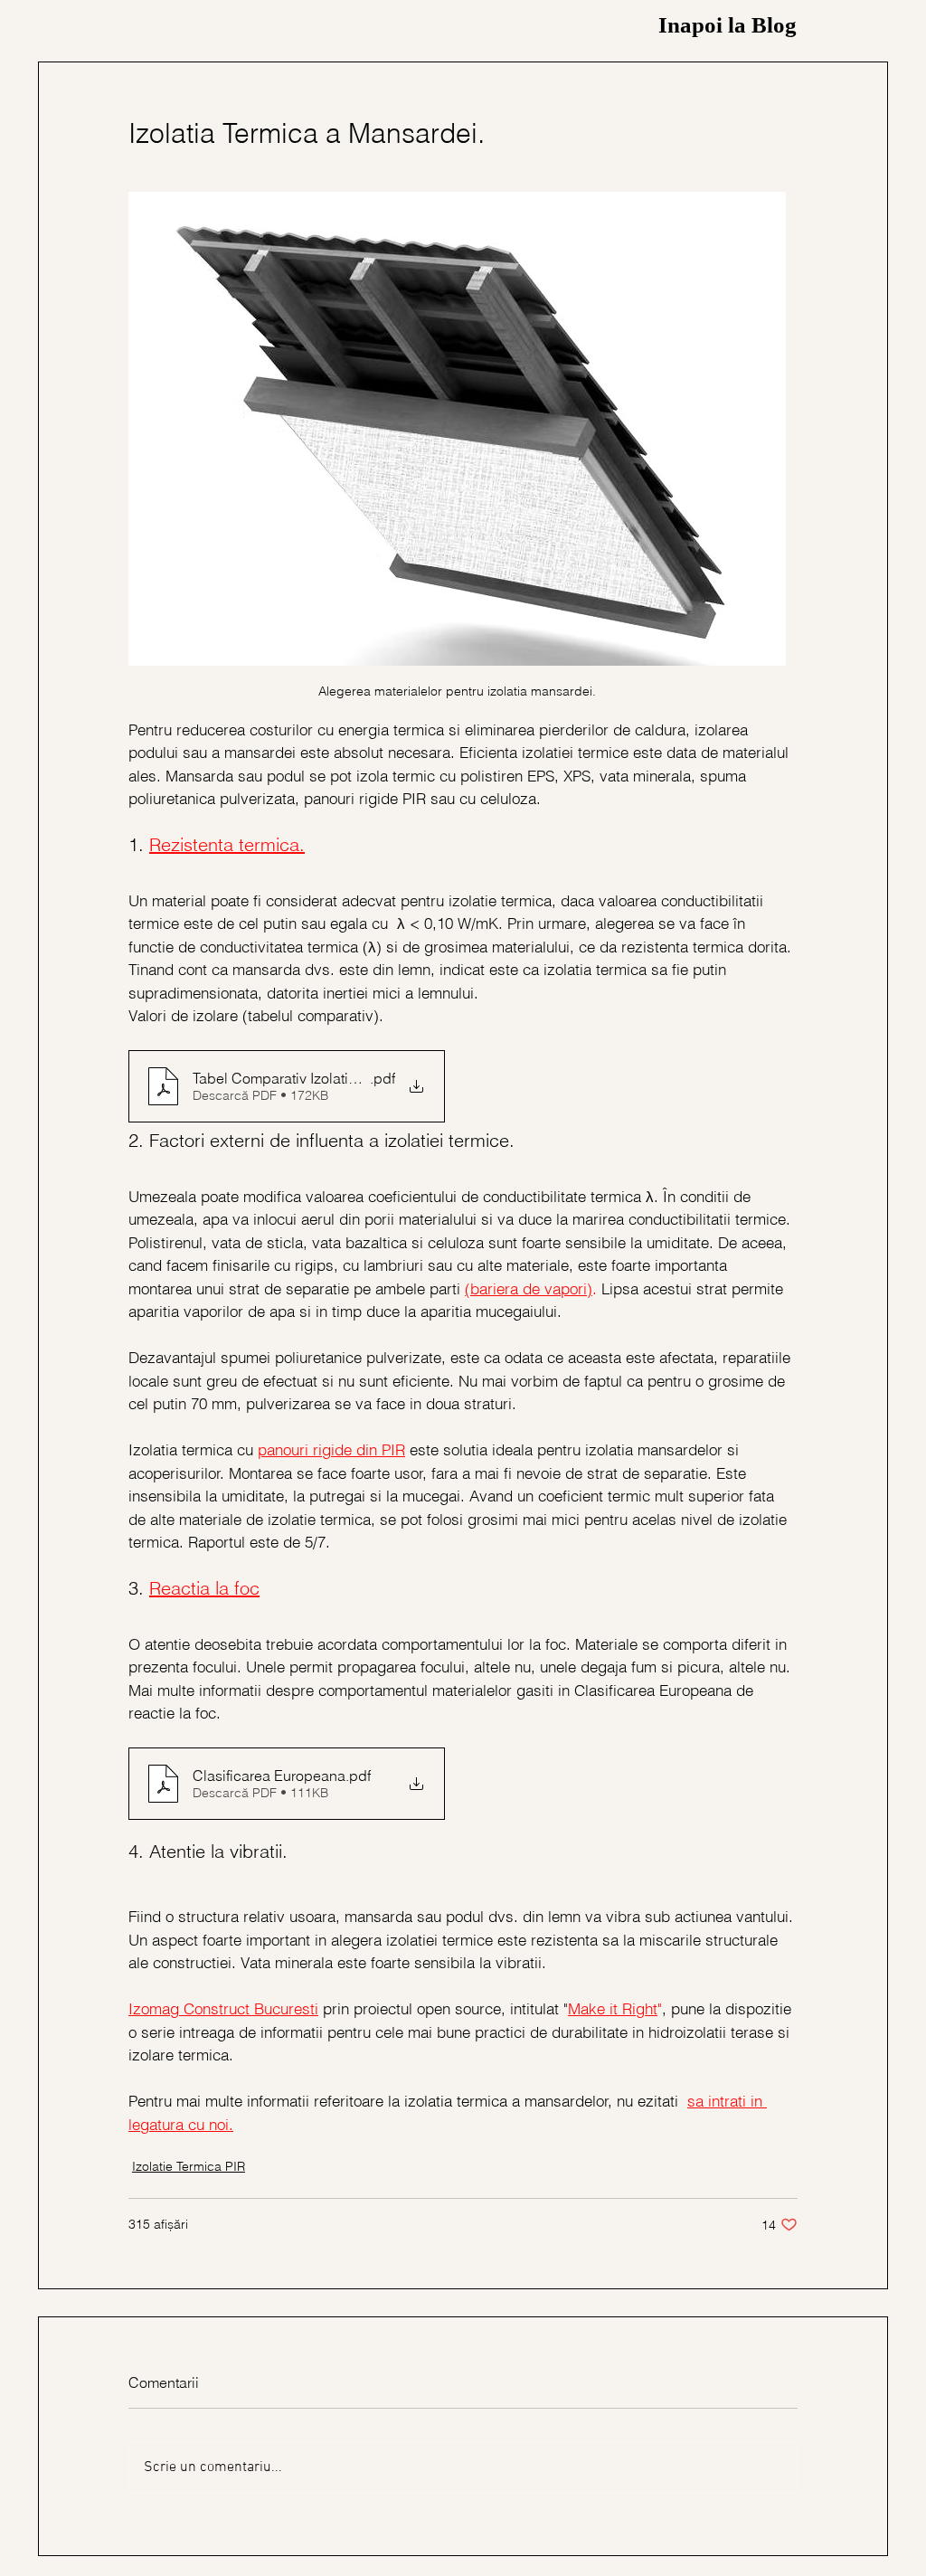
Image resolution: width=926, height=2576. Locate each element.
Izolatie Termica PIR (189, 2166)
